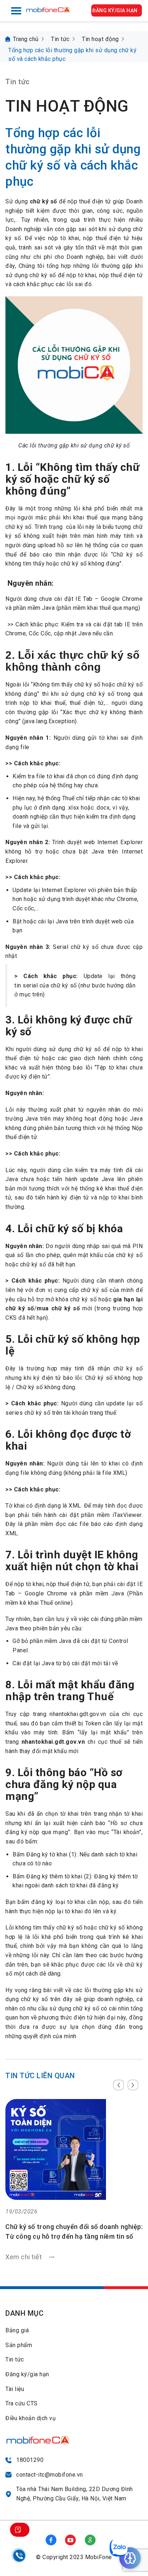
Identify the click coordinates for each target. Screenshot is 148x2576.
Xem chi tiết (55, 2209)
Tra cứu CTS (22, 2403)
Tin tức (60, 39)
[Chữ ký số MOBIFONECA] (48, 7)
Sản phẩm (19, 2345)
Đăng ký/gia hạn (27, 2374)
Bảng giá (17, 2330)
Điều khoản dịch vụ (31, 2418)
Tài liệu (15, 2389)
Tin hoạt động (100, 39)
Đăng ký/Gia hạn (115, 10)
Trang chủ (26, 39)
